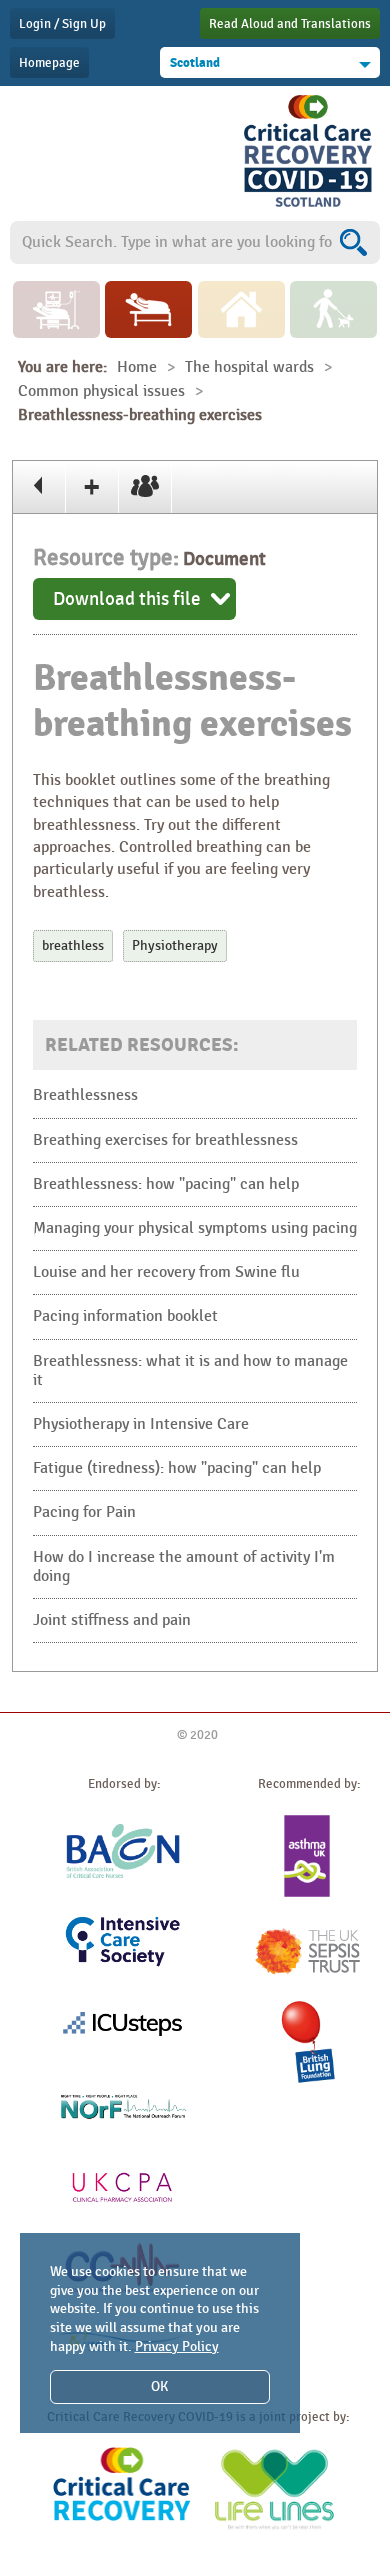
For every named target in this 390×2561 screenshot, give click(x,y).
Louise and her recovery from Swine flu (166, 1272)
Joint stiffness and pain (112, 1620)
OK (159, 2386)
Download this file (127, 599)
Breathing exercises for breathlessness (165, 1140)
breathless (73, 945)
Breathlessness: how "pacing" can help (166, 1184)
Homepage (49, 63)
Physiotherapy (175, 945)
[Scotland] (308, 206)
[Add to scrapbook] (92, 487)
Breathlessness (85, 1095)
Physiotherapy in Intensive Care (141, 1424)
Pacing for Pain (84, 1512)
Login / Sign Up (62, 24)
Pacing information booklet (125, 1316)
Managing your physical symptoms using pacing (195, 1228)
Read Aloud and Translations (290, 24)
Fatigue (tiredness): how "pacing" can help (177, 1468)
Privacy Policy (177, 2346)
